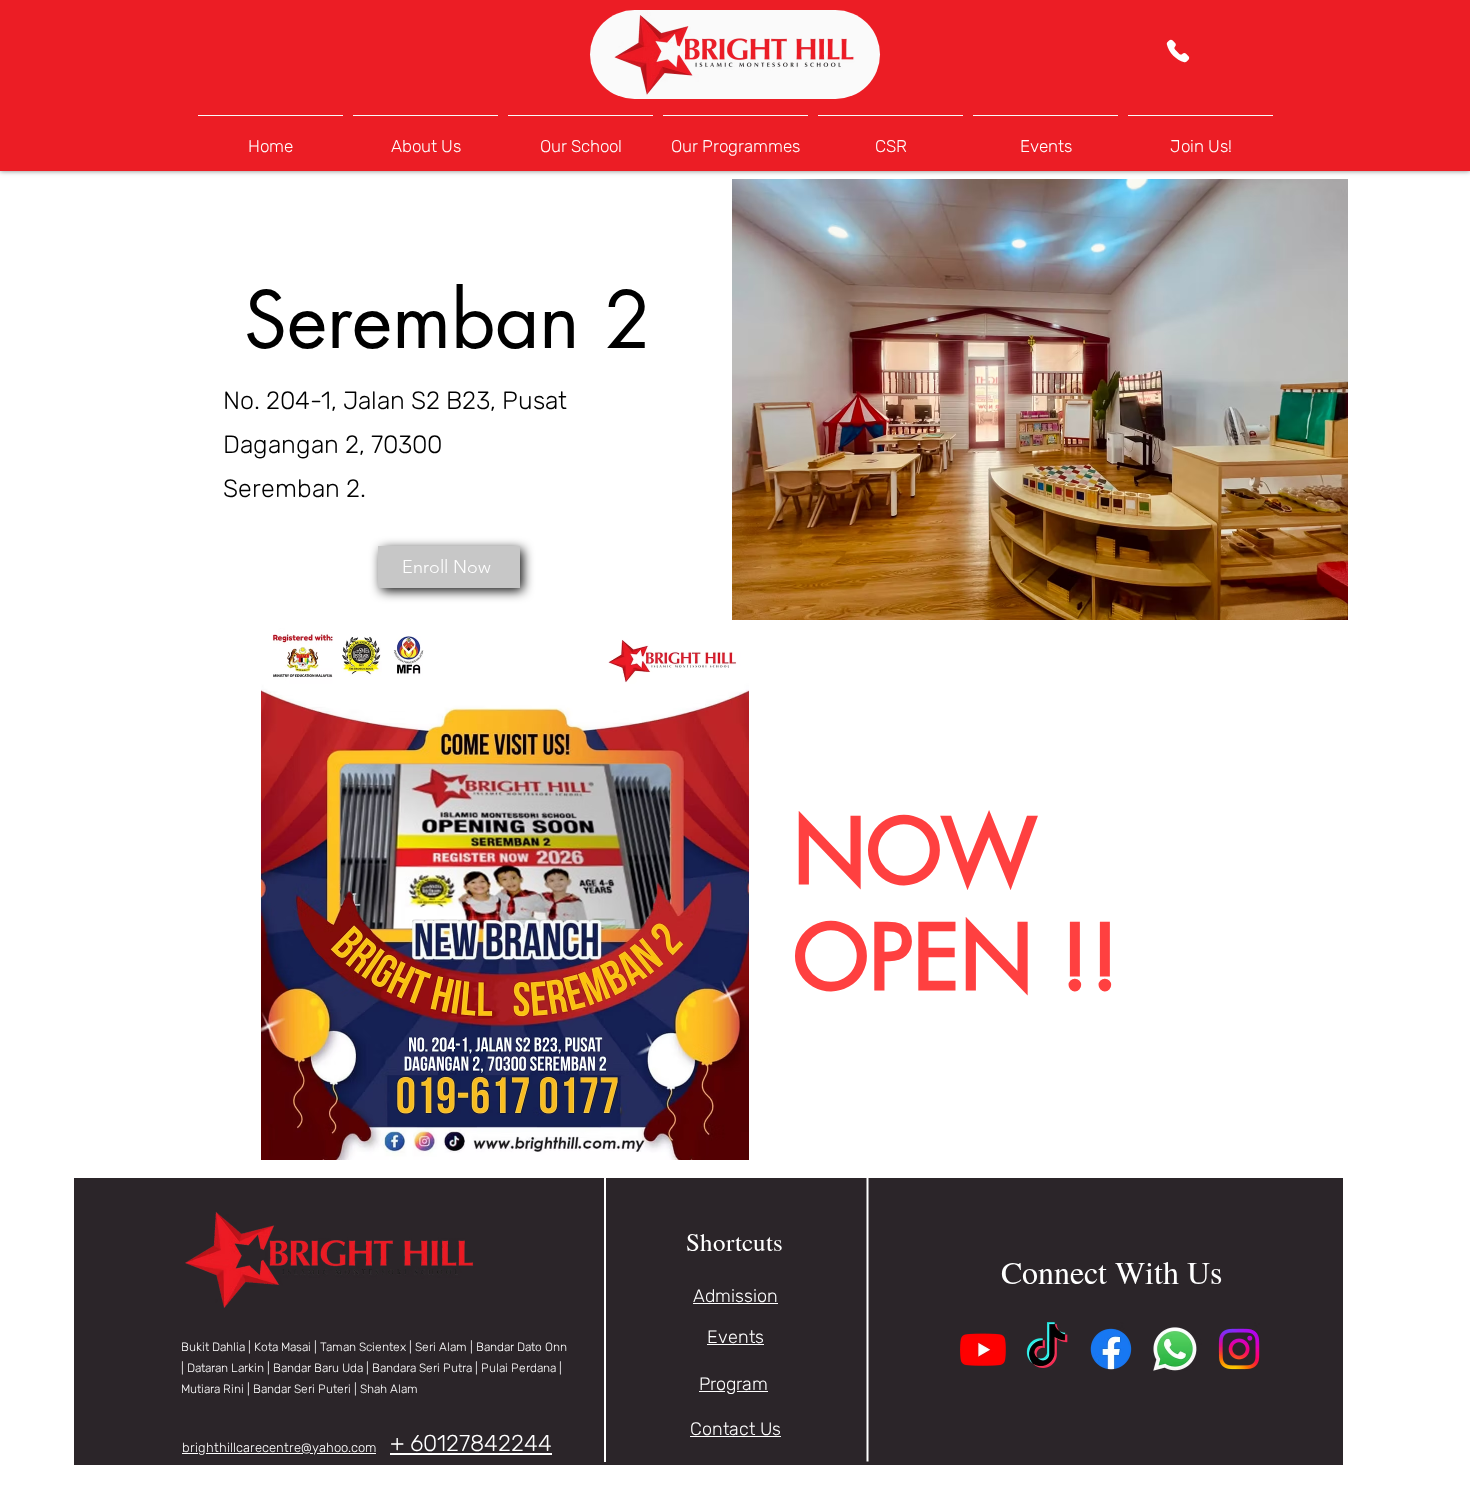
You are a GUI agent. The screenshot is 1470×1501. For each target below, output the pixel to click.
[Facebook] (1111, 1349)
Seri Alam (441, 1347)
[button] (580, 137)
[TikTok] (1047, 1349)
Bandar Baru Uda (318, 1368)
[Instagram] (1239, 1349)
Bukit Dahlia (213, 1347)
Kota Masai (282, 1347)
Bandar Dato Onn (521, 1347)
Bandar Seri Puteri (302, 1389)
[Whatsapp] (1175, 1349)
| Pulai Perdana (517, 1368)
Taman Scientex (363, 1347)
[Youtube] (983, 1349)
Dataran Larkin (225, 1368)
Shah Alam (389, 1389)
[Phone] (1177, 51)
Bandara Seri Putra (423, 1368)
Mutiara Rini (212, 1389)
